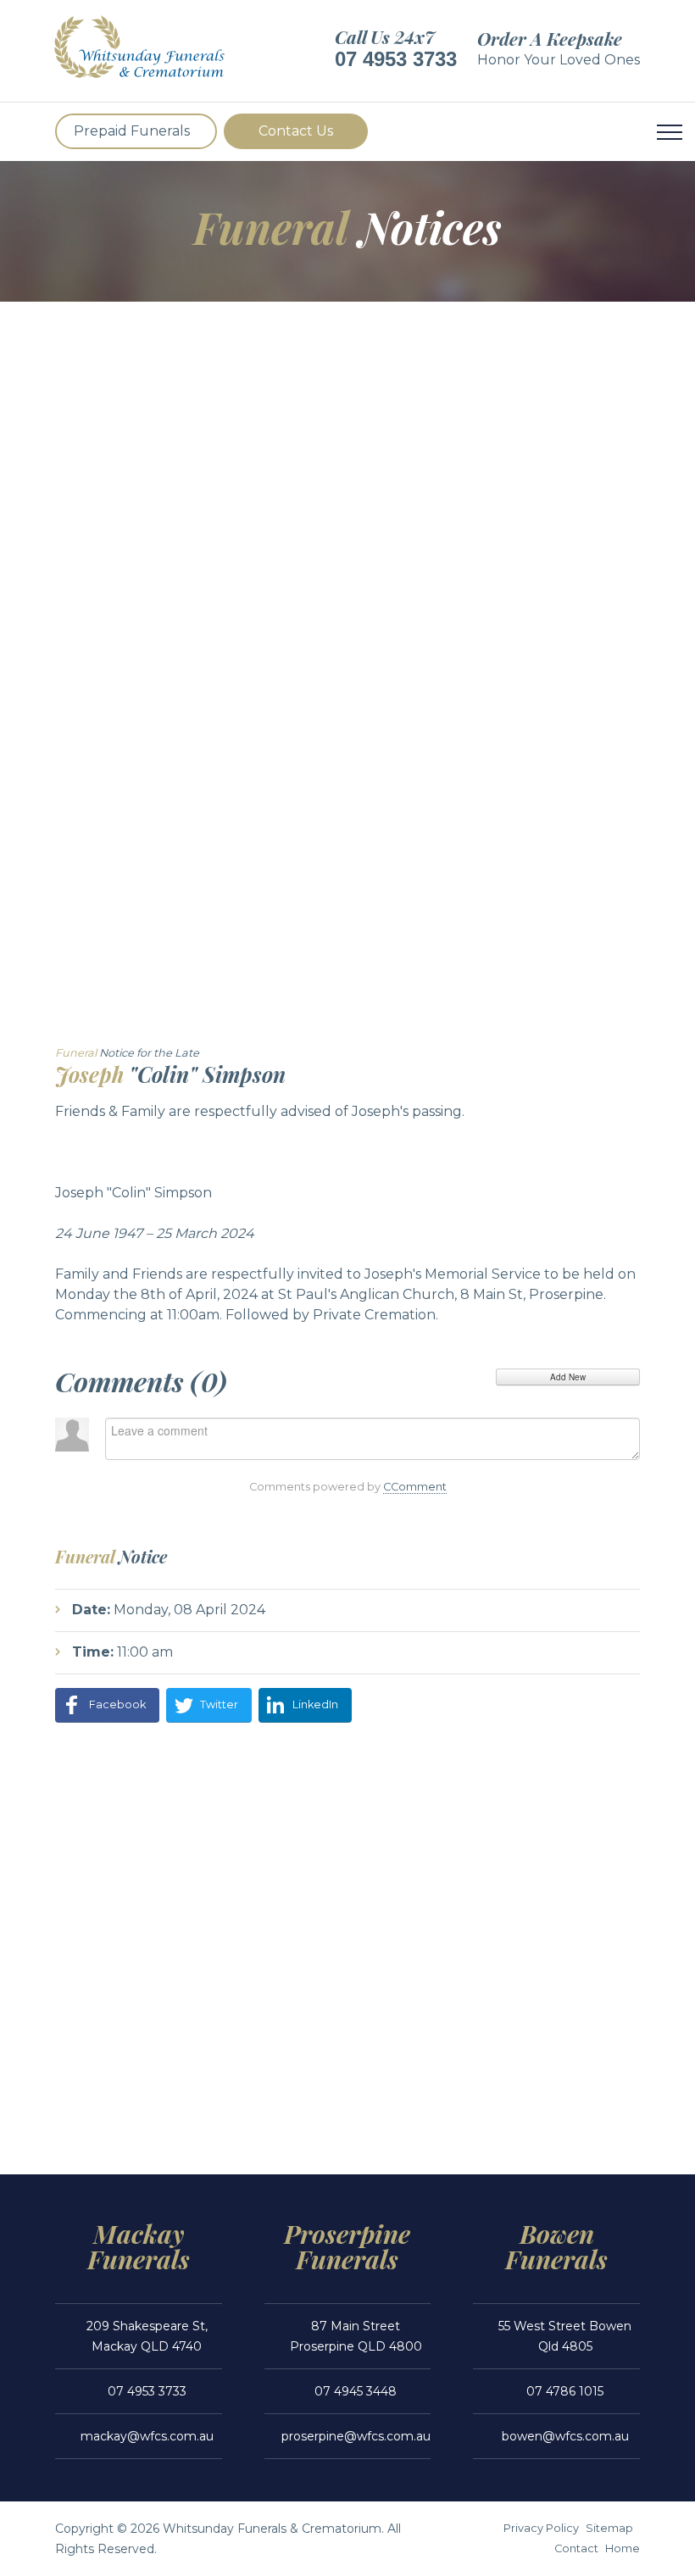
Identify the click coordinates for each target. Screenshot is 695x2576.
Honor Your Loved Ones (559, 60)
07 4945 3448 (356, 2391)
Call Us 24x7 (385, 36)
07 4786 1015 (565, 2391)
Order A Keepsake (550, 38)
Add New (568, 1377)
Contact (576, 2548)
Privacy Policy (541, 2528)
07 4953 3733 (396, 59)
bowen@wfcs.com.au (565, 2436)
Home (623, 2548)
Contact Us (296, 131)
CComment (415, 1487)
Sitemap (609, 2528)
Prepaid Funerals (132, 131)
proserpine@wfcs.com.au (356, 2436)
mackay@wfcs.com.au (147, 2436)
